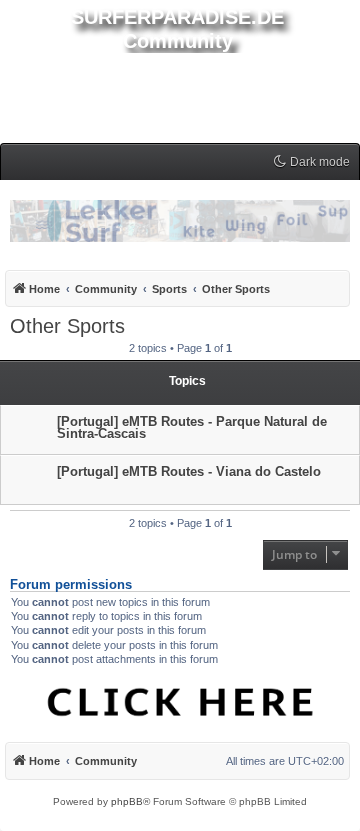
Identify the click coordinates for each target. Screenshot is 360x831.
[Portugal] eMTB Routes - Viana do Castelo (189, 471)
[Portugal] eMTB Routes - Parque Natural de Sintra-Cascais (192, 427)
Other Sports (67, 326)
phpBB (127, 801)
